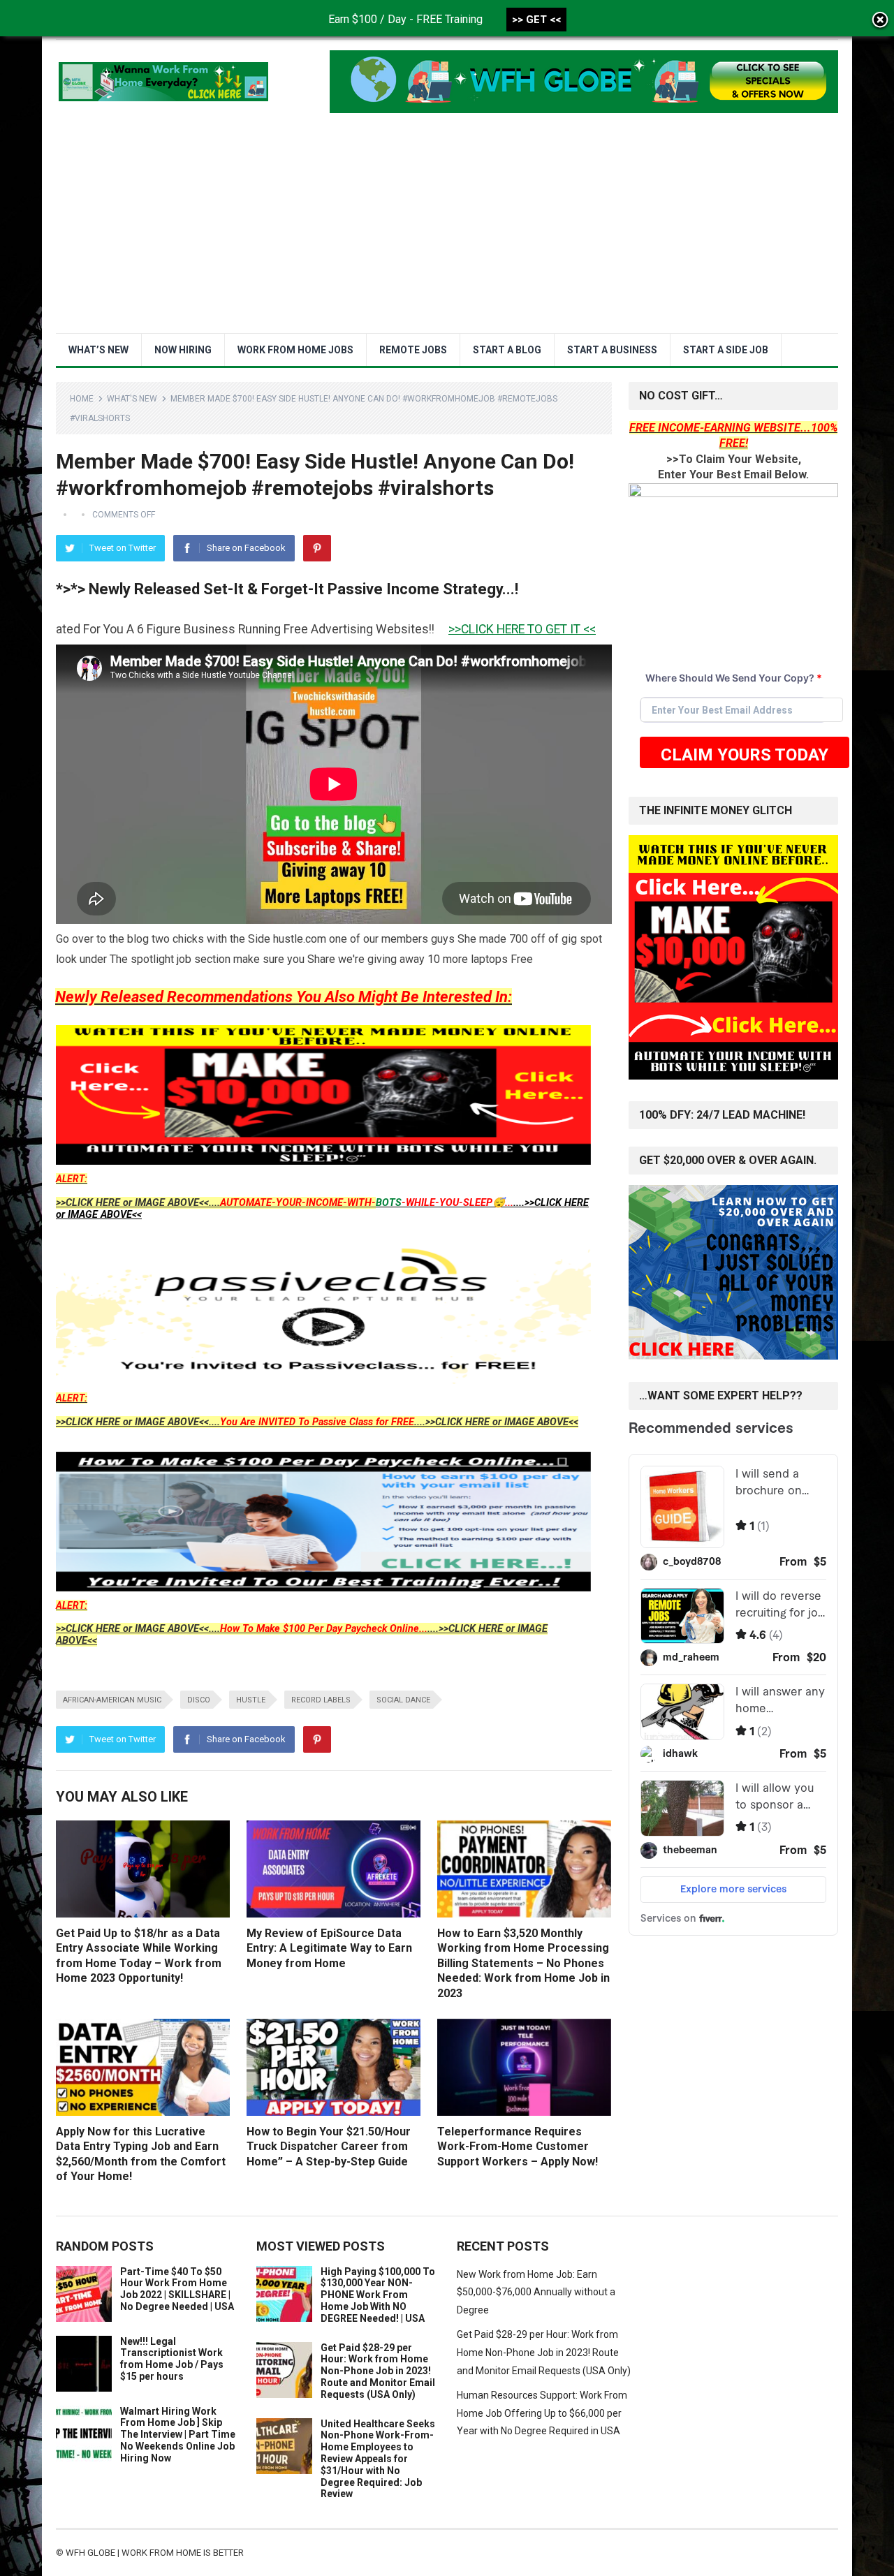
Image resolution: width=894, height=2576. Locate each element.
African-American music (112, 1700)
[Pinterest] (317, 548)
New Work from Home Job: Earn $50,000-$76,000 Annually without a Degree (536, 2292)
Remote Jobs (413, 350)
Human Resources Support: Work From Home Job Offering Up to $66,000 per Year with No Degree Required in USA (542, 2413)
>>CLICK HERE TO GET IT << (420, 629)
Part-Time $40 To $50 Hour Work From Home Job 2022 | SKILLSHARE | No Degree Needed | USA (177, 2289)
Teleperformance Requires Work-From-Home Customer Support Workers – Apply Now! (518, 2147)
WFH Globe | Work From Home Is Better (155, 2553)
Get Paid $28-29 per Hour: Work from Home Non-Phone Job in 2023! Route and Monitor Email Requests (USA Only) (378, 2371)
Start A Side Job (726, 350)
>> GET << (536, 20)
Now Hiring (183, 350)
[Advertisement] (447, 228)
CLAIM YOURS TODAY (745, 755)
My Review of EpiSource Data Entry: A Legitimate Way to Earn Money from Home (329, 1948)
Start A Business (612, 350)
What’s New (98, 350)
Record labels (321, 1700)
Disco (199, 1700)
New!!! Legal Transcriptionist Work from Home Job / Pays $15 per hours (172, 2359)
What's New (132, 399)
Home (82, 399)
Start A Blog (507, 350)
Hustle (251, 1700)
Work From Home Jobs (295, 350)
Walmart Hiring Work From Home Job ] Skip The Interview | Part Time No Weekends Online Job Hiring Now (178, 2435)
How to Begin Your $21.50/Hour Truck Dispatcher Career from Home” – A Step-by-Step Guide (329, 2147)
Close (880, 21)
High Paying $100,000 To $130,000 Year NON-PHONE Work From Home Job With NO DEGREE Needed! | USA (378, 2295)
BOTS (389, 1203)
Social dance (403, 1700)
